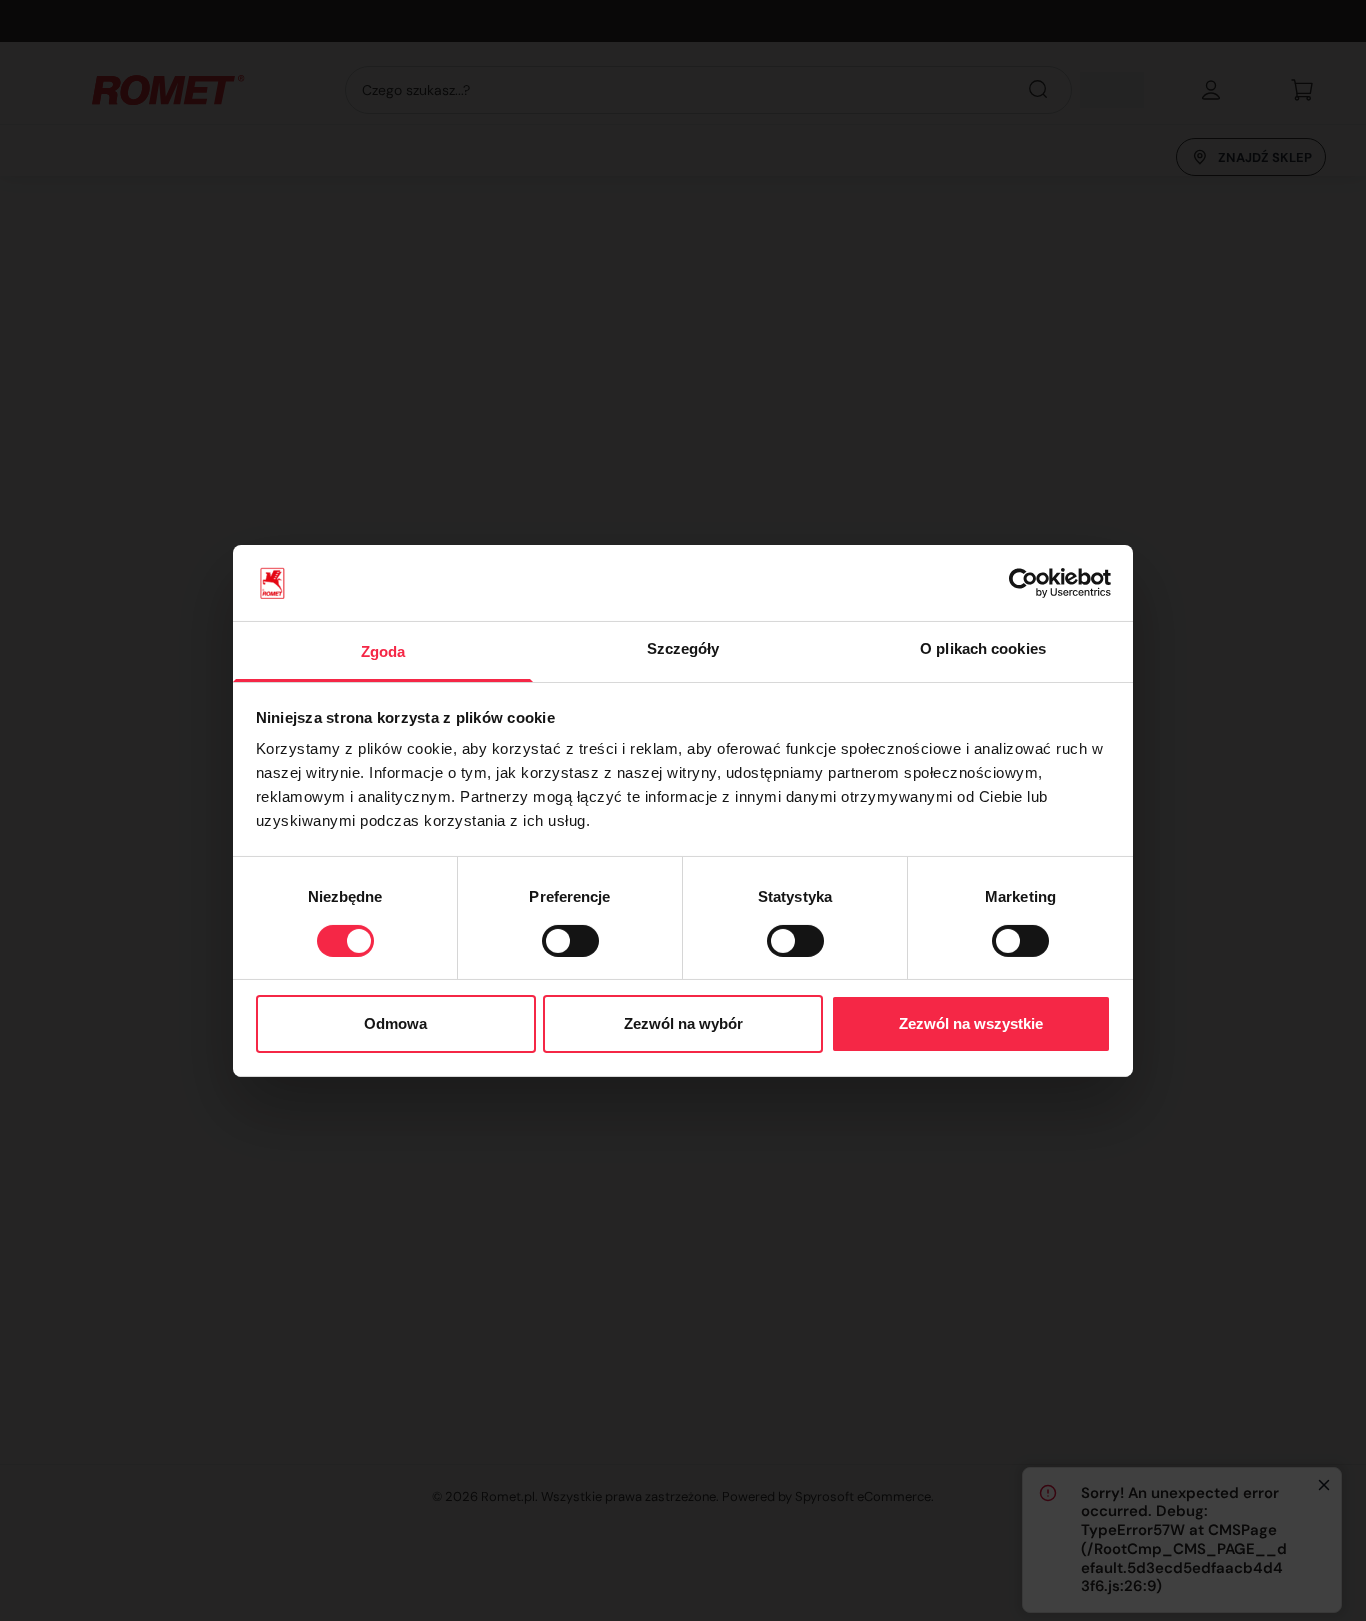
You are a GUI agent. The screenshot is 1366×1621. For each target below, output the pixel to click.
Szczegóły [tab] (683, 648)
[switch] (570, 941)
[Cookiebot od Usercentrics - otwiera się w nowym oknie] (1023, 583)
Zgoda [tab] (383, 651)
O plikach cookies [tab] (983, 648)
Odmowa (395, 1023)
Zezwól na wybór (683, 1023)
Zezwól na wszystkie (971, 1023)
